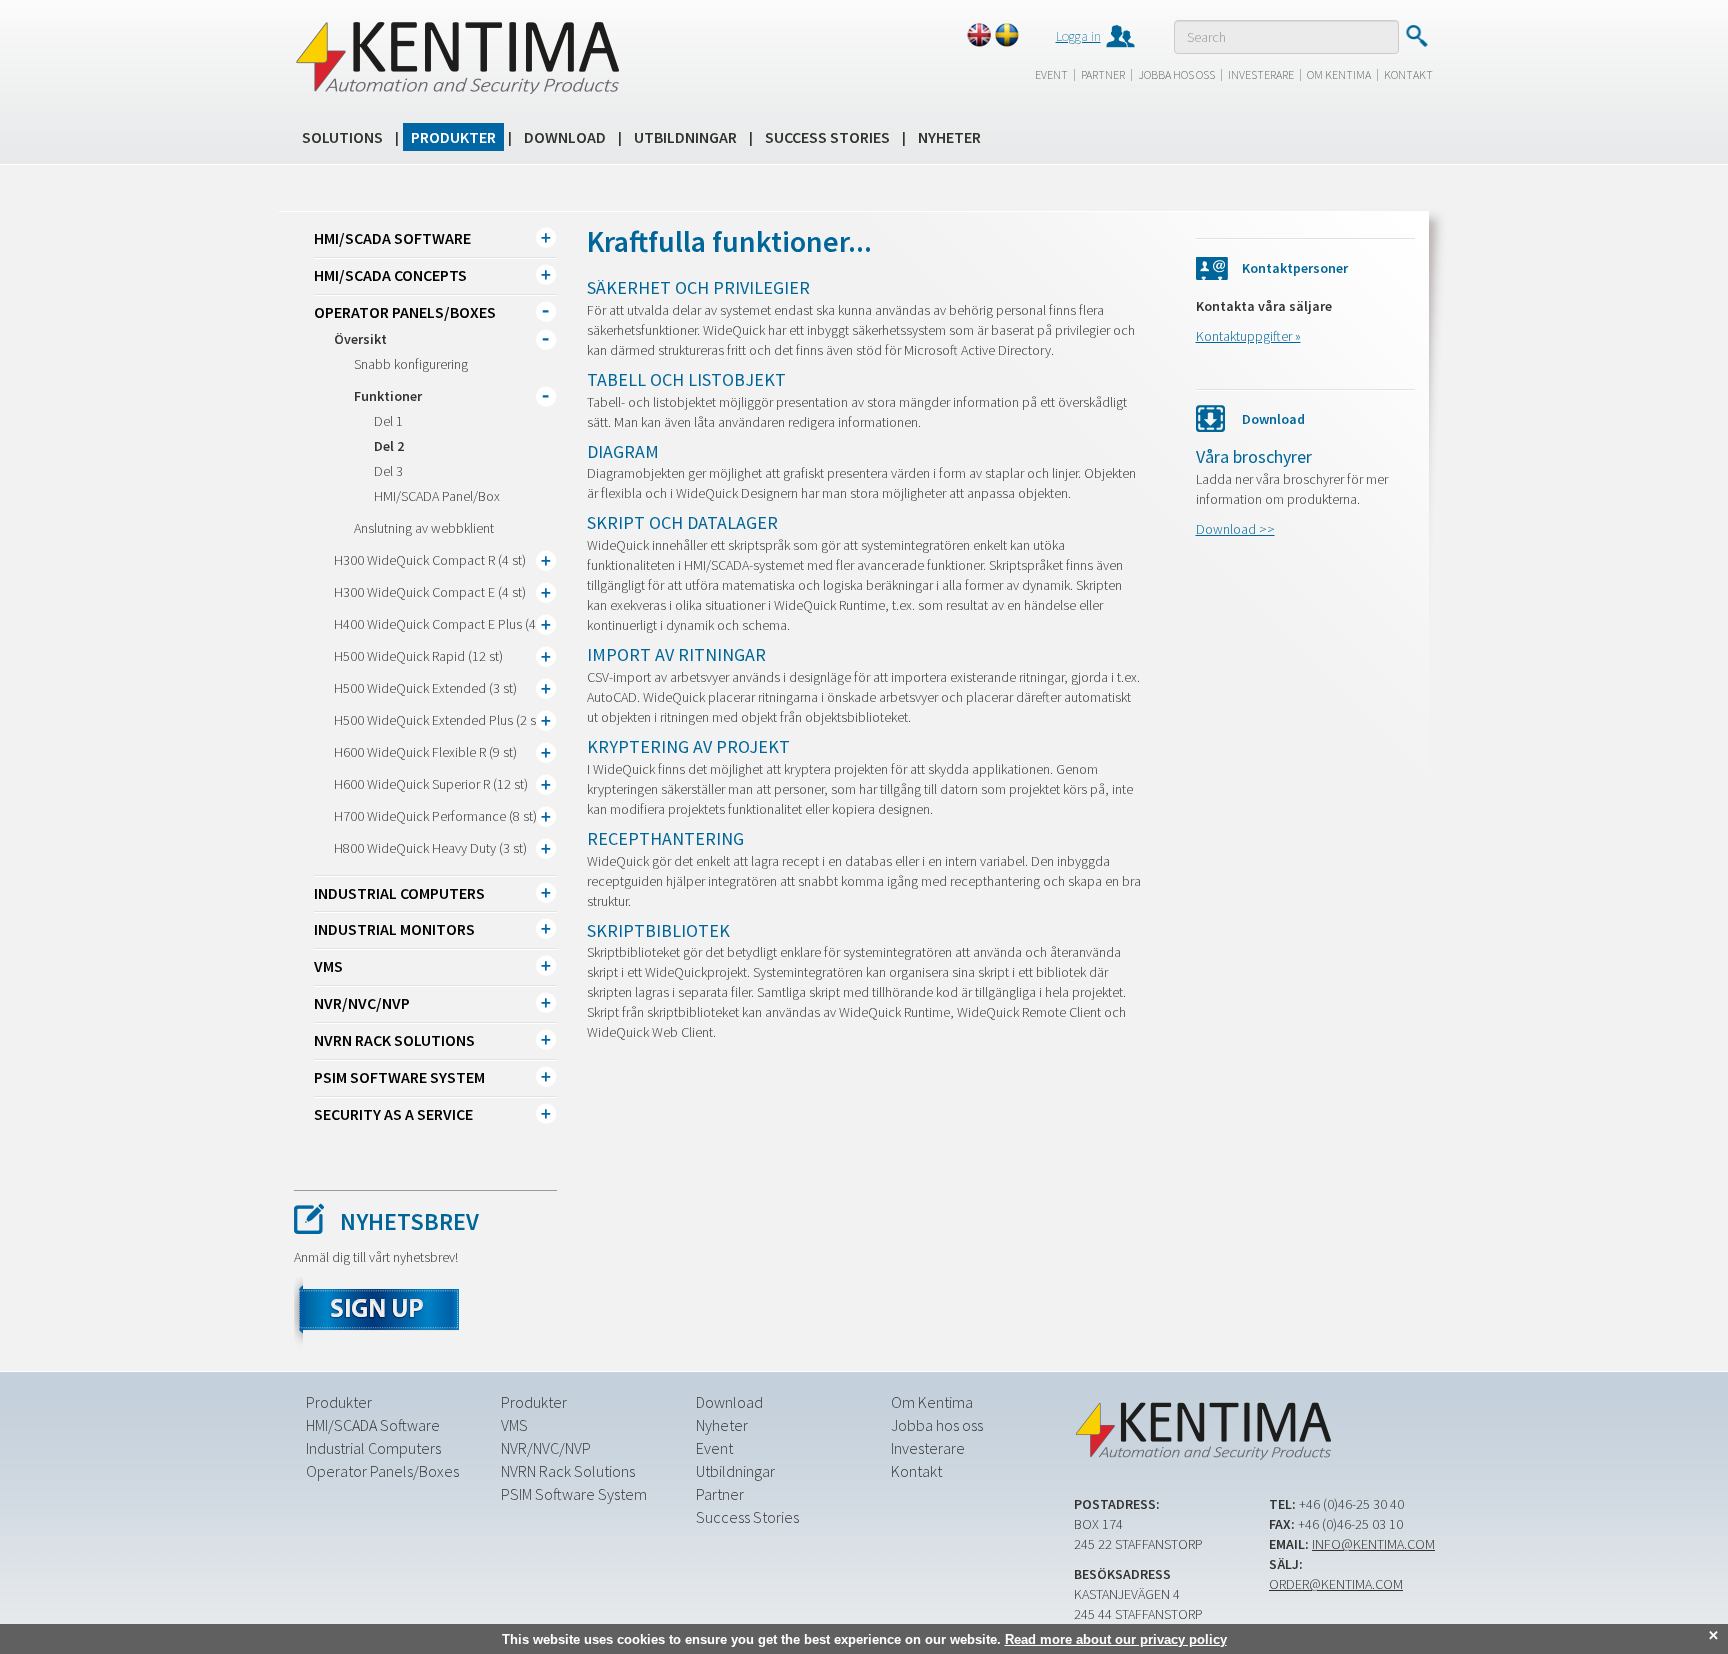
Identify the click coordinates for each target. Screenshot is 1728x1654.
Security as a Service (393, 1114)
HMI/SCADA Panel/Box (437, 496)
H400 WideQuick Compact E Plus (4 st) (443, 624)
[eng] (979, 35)
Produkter (453, 137)
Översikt (360, 339)
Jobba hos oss (1176, 74)
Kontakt (1408, 74)
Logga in (1078, 36)
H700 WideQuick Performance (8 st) (435, 816)
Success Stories (827, 137)
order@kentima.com (1336, 1584)
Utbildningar (685, 137)
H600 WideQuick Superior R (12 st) (431, 784)
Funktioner (388, 396)
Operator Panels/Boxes (405, 312)
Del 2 (389, 446)
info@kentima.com (1373, 1544)
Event (1051, 74)
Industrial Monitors (394, 929)
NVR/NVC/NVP (362, 1003)
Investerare (1261, 74)
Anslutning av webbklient (424, 528)
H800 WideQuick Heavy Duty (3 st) (430, 848)
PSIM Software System (399, 1077)
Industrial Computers (399, 893)
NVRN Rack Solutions (394, 1040)
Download (565, 137)
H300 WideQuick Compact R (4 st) (430, 560)
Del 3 (388, 471)
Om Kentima (1339, 74)
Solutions (342, 137)
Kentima (456, 57)
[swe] (1007, 35)
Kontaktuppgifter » (1248, 336)
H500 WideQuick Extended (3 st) (425, 688)
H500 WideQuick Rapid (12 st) (418, 656)
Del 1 (388, 421)
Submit (1416, 36)
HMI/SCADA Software (392, 238)
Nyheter (949, 137)
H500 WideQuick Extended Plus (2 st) (439, 720)
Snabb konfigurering (411, 364)
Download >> (1235, 529)
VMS (328, 966)
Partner (1103, 74)
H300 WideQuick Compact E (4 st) (430, 592)
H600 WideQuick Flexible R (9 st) (425, 752)
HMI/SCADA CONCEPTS (390, 275)
